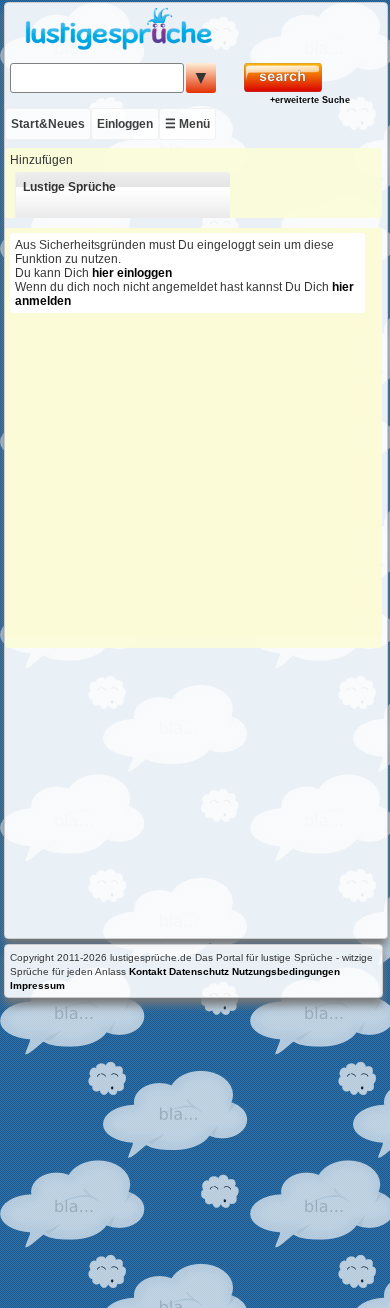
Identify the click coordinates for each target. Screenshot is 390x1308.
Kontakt (147, 971)
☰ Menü (187, 124)
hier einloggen (132, 273)
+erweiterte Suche (310, 100)
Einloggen (125, 124)
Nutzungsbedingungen (286, 971)
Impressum (37, 985)
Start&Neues (48, 124)
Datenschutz (199, 971)
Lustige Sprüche (69, 187)
